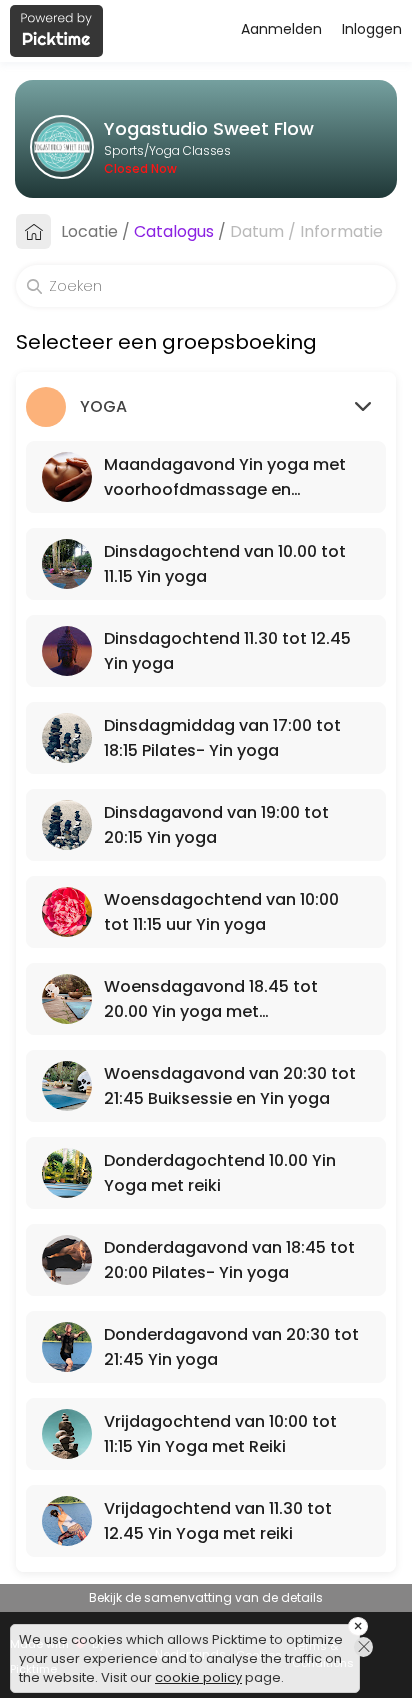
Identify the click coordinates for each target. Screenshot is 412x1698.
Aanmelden (281, 29)
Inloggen (372, 29)
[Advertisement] (206, 1673)
